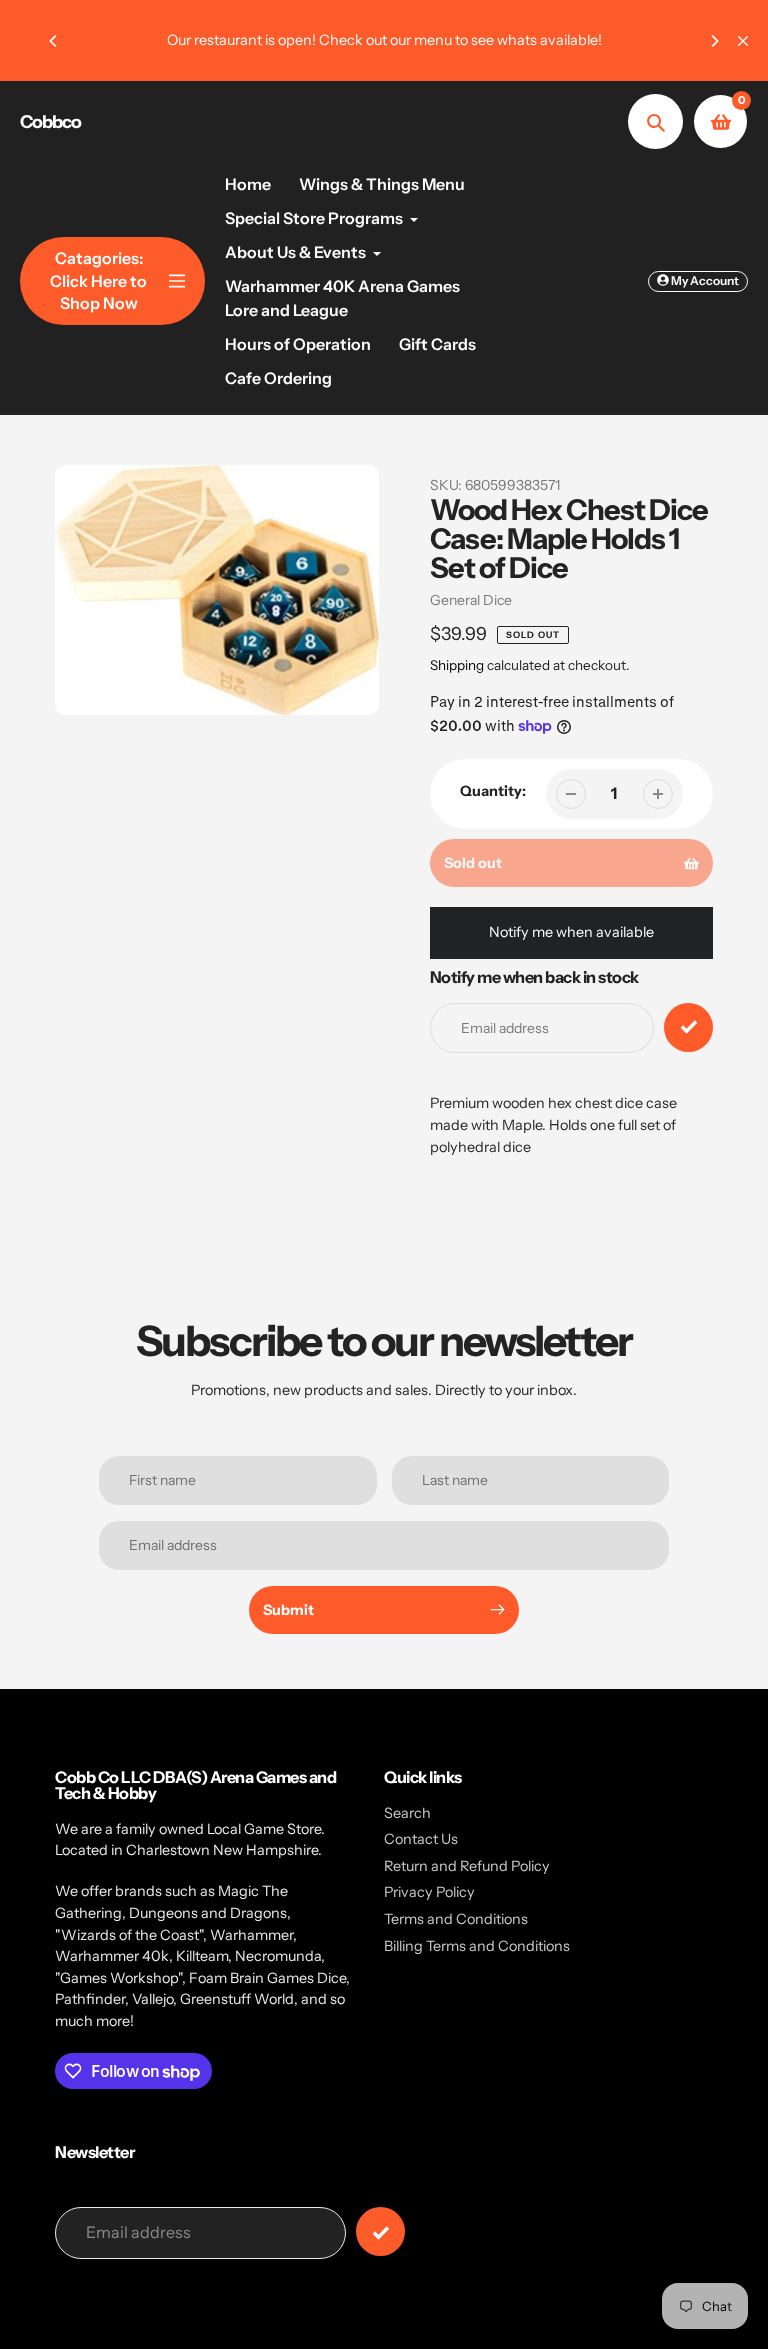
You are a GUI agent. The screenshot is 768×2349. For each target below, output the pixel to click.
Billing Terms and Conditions (477, 1946)
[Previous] (54, 41)
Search (407, 1813)
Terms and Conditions (456, 1919)
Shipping (457, 665)
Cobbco (50, 122)
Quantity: (493, 791)
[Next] (714, 41)
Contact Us (421, 1839)
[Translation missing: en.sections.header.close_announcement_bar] (743, 41)
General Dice (471, 600)
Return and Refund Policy (467, 1866)
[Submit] (380, 2231)
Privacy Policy (429, 1892)
